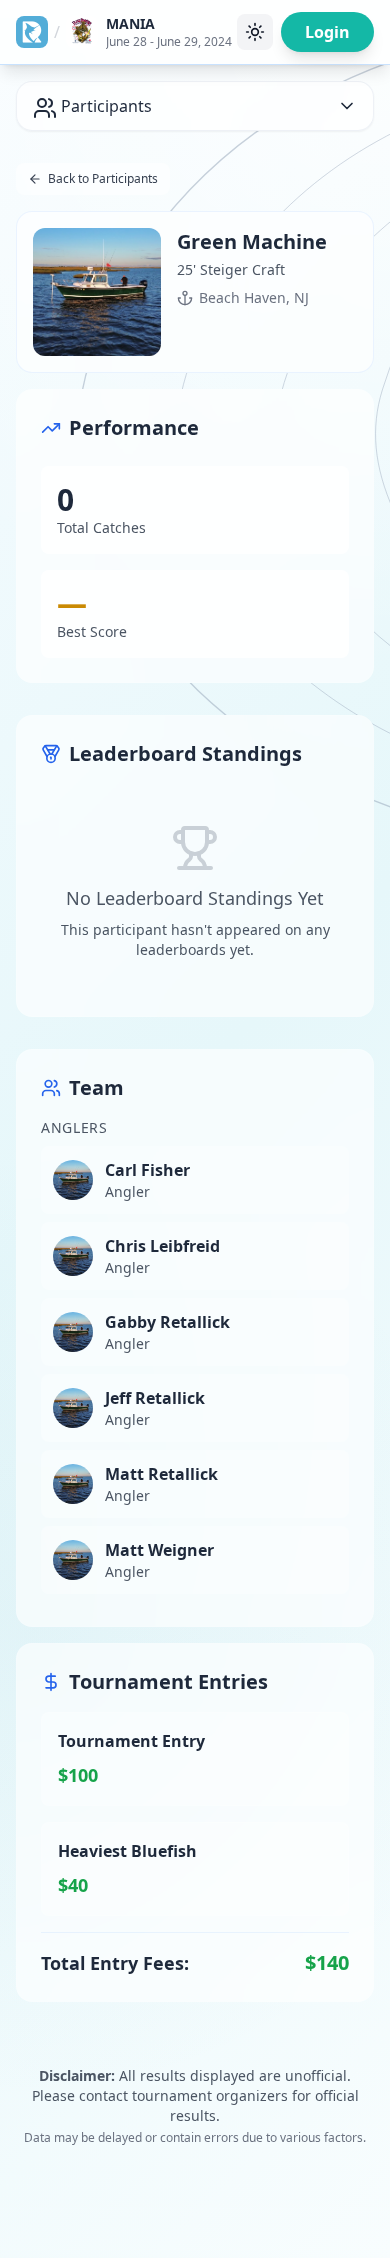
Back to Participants (103, 178)
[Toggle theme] (255, 32)
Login (327, 32)
